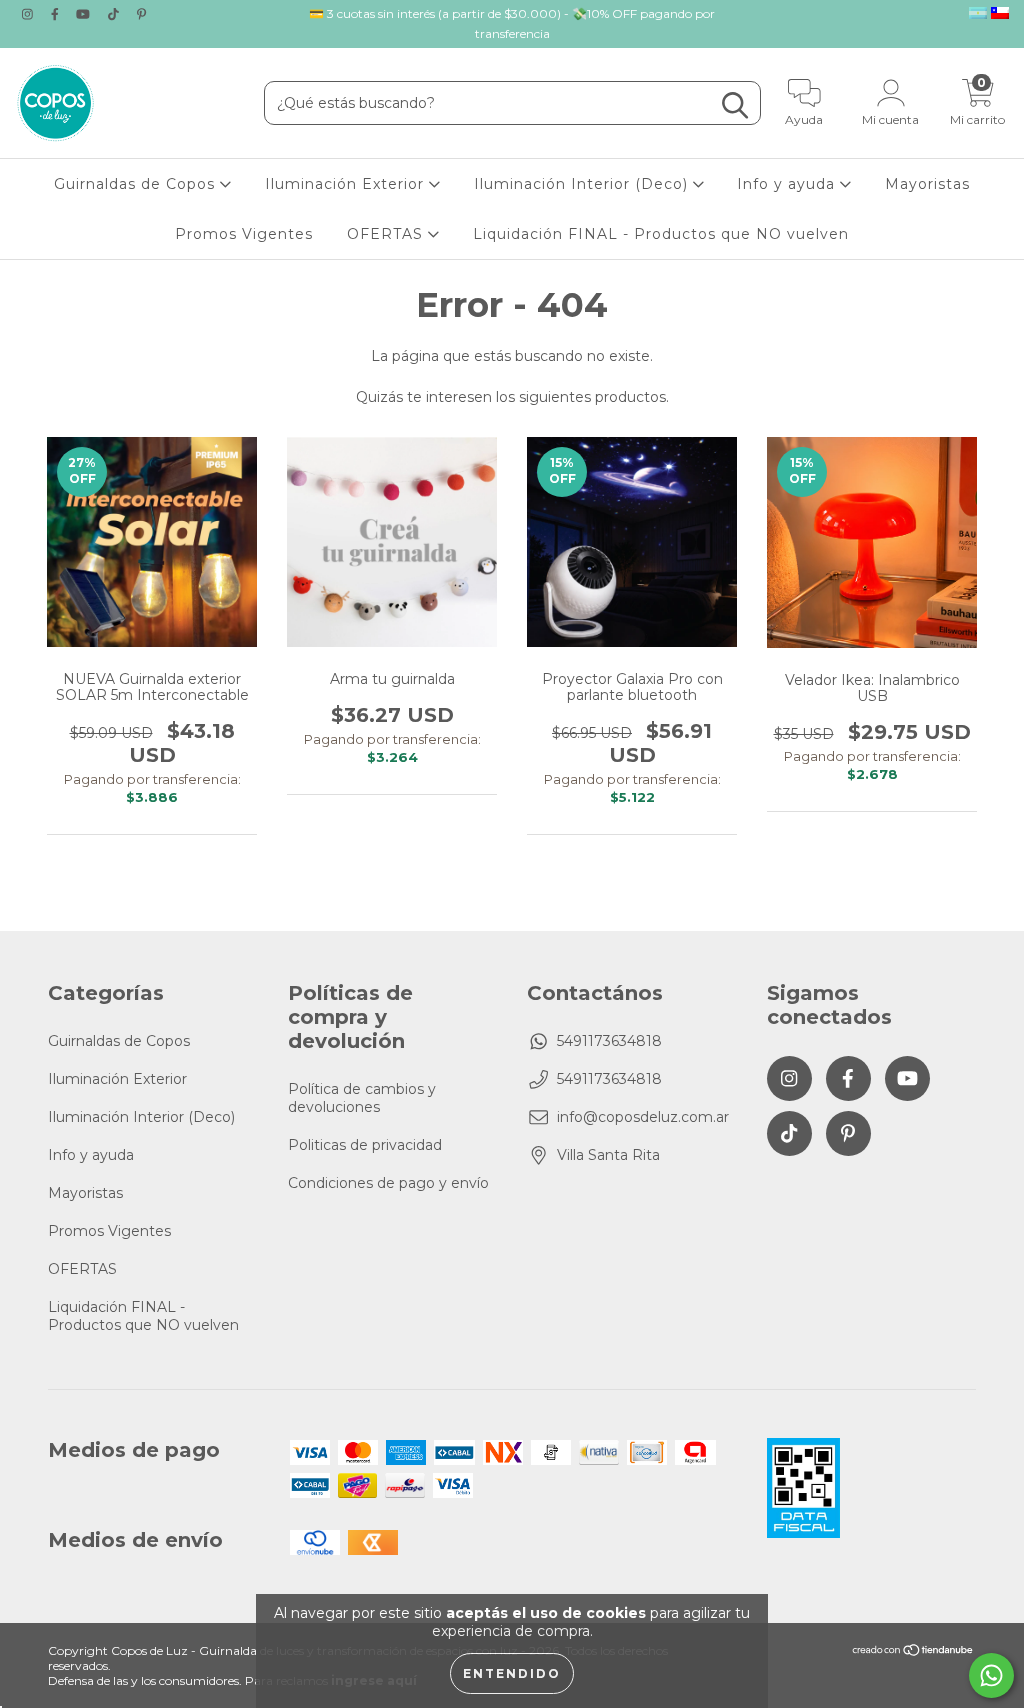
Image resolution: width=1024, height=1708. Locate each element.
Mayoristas (927, 184)
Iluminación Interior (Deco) (583, 184)
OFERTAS (387, 234)
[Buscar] (735, 105)
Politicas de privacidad (365, 1145)
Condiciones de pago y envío (388, 1183)
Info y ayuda (788, 184)
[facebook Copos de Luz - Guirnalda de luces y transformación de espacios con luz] (57, 14)
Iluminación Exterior (347, 184)
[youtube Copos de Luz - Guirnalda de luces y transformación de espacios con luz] (85, 14)
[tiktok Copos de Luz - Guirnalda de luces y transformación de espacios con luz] (115, 14)
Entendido (512, 1673)
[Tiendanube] (913, 1651)
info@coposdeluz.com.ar (643, 1117)
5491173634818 (609, 1041)
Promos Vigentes (244, 234)
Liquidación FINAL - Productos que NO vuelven (661, 234)
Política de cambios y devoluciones (362, 1098)
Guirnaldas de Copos (137, 184)
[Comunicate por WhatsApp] (991, 1675)
